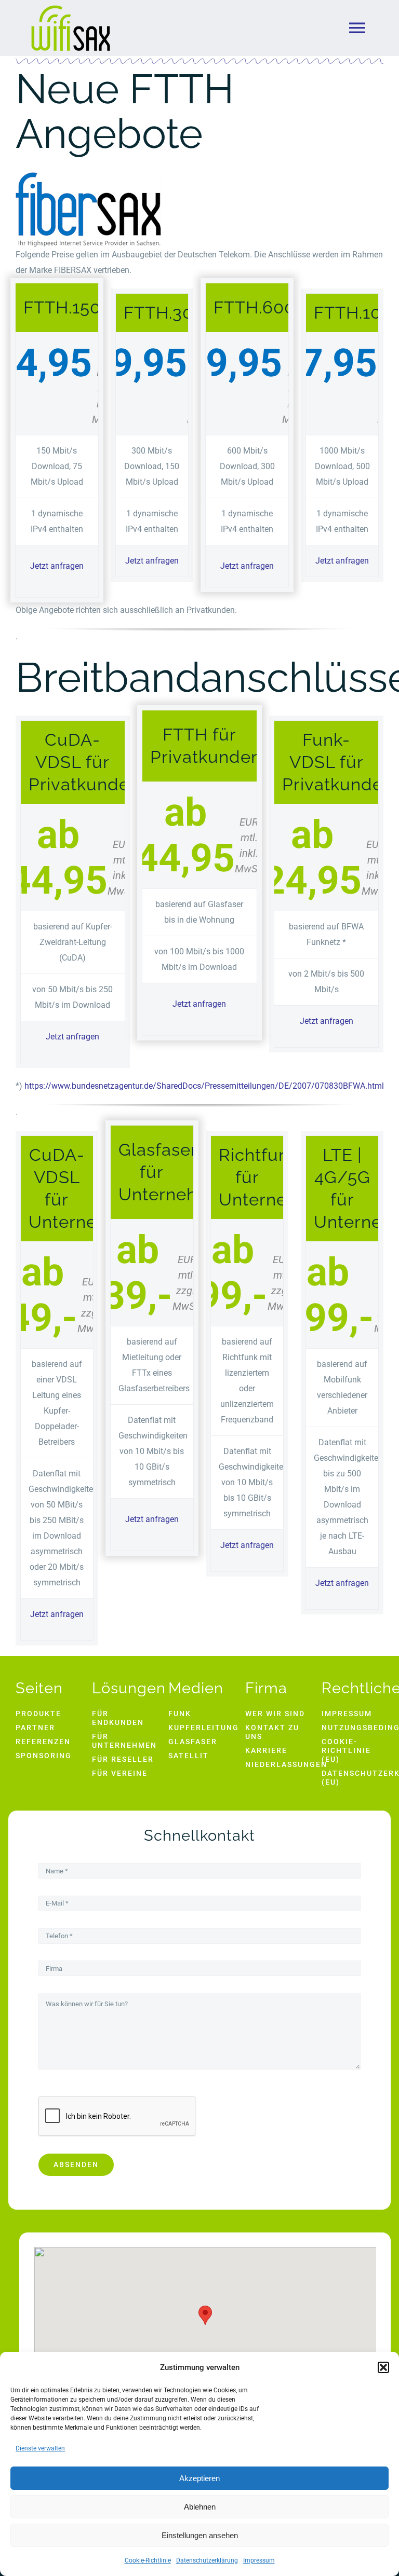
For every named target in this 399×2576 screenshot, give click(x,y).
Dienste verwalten (40, 2448)
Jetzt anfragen (57, 566)
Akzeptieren (199, 2478)
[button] (383, 2367)
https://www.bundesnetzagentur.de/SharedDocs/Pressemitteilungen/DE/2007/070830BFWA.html (204, 1086)
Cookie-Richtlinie (148, 2560)
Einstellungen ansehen (200, 2535)
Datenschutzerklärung (207, 2560)
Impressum (259, 2560)
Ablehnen (200, 2507)
